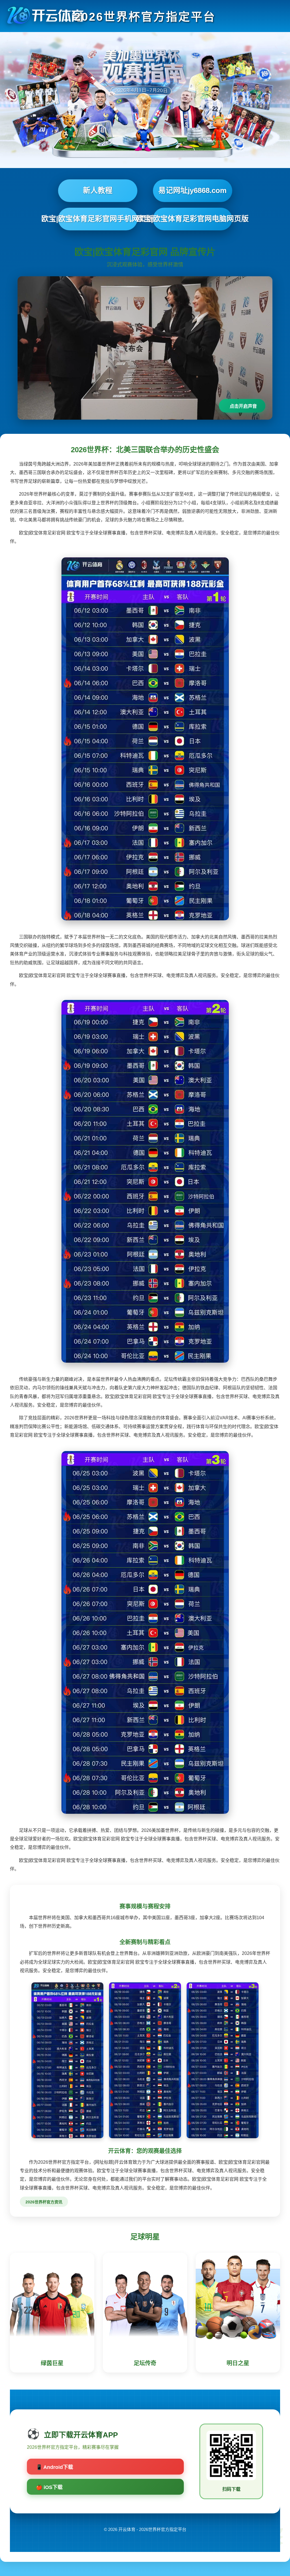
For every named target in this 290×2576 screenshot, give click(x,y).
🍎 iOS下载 (49, 2487)
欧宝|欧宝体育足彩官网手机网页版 (98, 219)
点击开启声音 (243, 406)
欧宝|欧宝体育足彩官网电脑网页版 (193, 219)
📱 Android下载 (55, 2467)
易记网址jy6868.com (192, 190)
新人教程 (98, 190)
